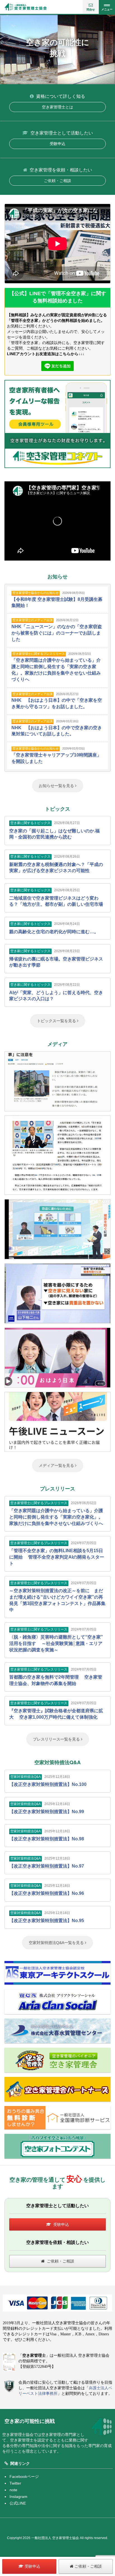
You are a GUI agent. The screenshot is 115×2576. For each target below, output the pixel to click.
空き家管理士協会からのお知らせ (36, 593)
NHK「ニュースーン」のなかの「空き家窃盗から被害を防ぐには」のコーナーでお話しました (57, 633)
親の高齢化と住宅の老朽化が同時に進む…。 (54, 932)
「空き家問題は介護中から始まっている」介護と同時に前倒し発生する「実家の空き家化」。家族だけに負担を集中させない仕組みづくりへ (56, 1517)
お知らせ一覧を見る (57, 786)
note (13, 2490)
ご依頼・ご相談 (57, 181)
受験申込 (57, 144)
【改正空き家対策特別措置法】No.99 (47, 1812)
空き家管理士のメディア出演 (33, 620)
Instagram (18, 2497)
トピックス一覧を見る (57, 1021)
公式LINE (18, 2503)
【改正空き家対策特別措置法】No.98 (47, 1839)
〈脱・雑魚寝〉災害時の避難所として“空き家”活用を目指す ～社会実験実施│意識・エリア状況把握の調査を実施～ (56, 1643)
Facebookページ (24, 2477)
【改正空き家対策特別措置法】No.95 (47, 1921)
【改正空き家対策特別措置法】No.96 (47, 1893)
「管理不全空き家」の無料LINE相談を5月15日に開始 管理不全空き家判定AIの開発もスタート (57, 1557)
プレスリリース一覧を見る (57, 1739)
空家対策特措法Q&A (26, 1777)
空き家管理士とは (57, 107)
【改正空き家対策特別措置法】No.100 (48, 1784)
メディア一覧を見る (57, 1465)
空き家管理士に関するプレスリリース (39, 654)
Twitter (15, 2483)
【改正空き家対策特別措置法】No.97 (47, 1866)
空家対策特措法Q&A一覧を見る (57, 1943)
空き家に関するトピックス (30, 823)
